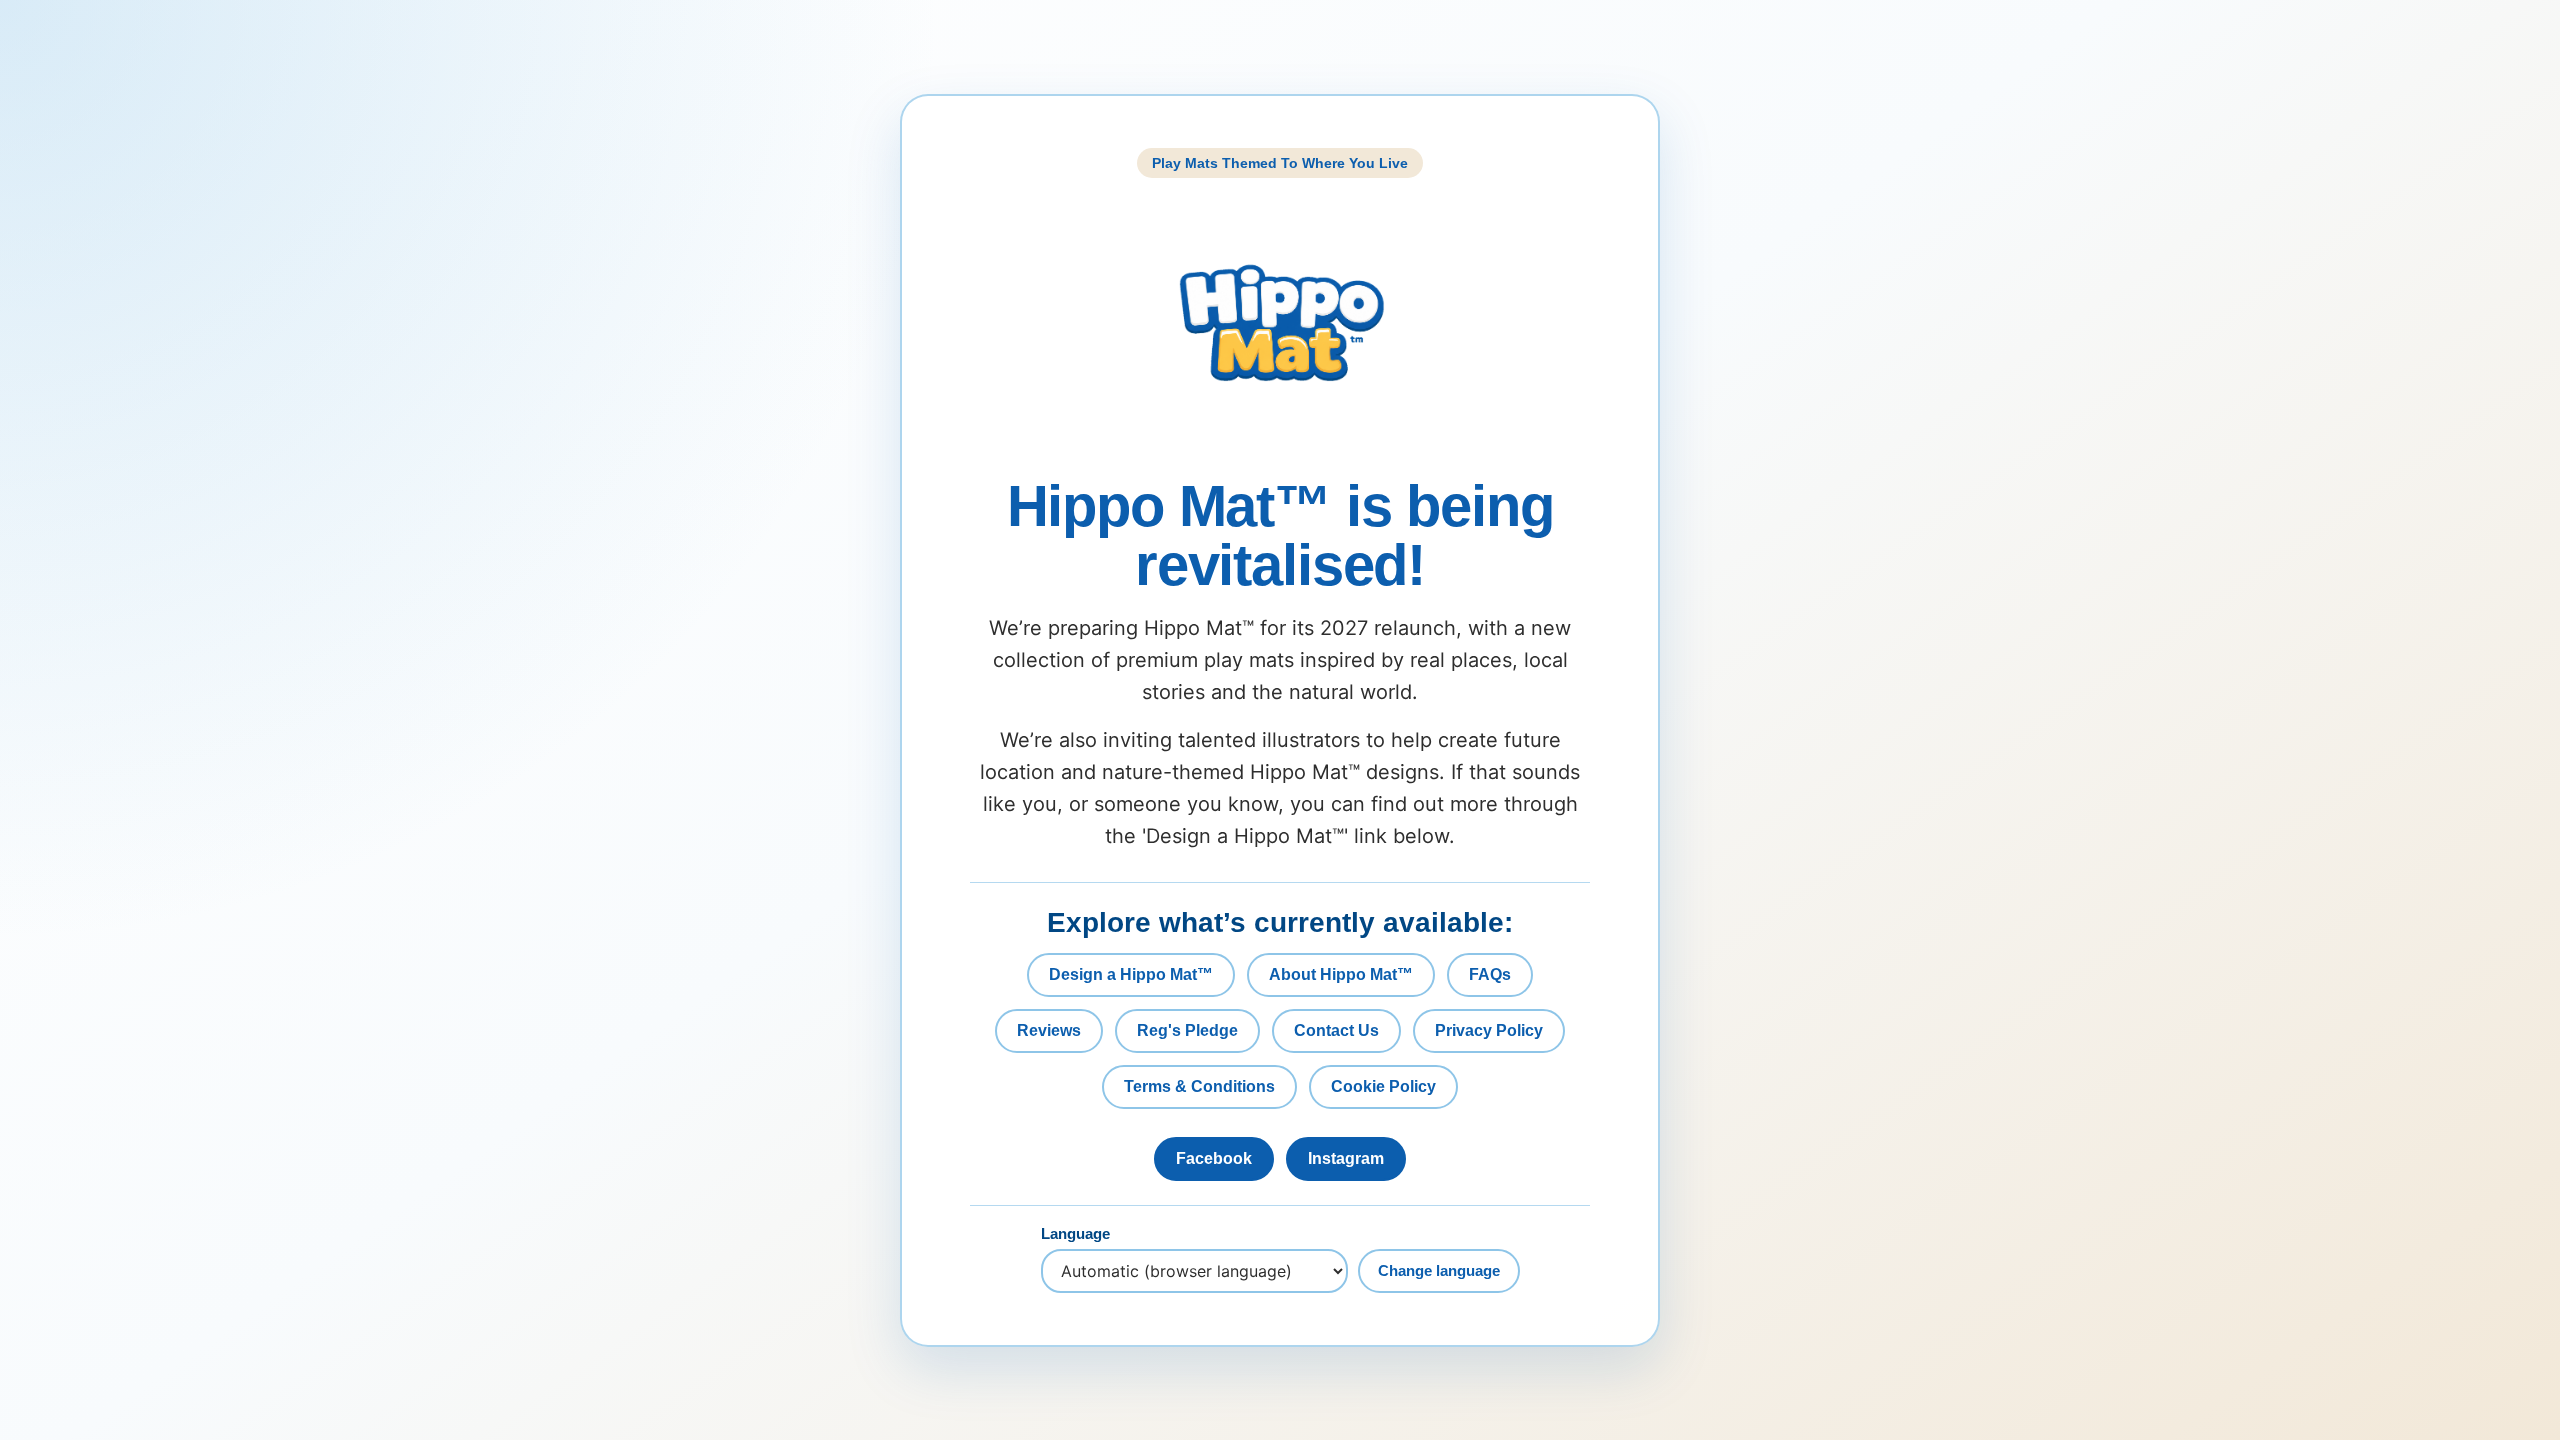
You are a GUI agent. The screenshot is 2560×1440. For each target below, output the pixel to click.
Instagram (1346, 1158)
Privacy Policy (1489, 1030)
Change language (1439, 1270)
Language (1075, 1234)
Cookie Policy (1383, 1086)
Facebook (1214, 1158)
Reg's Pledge (1187, 1030)
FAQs (1490, 974)
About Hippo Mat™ (1341, 974)
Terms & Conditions (1199, 1086)
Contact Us (1336, 1030)
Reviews (1049, 1030)
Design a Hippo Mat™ (1131, 974)
